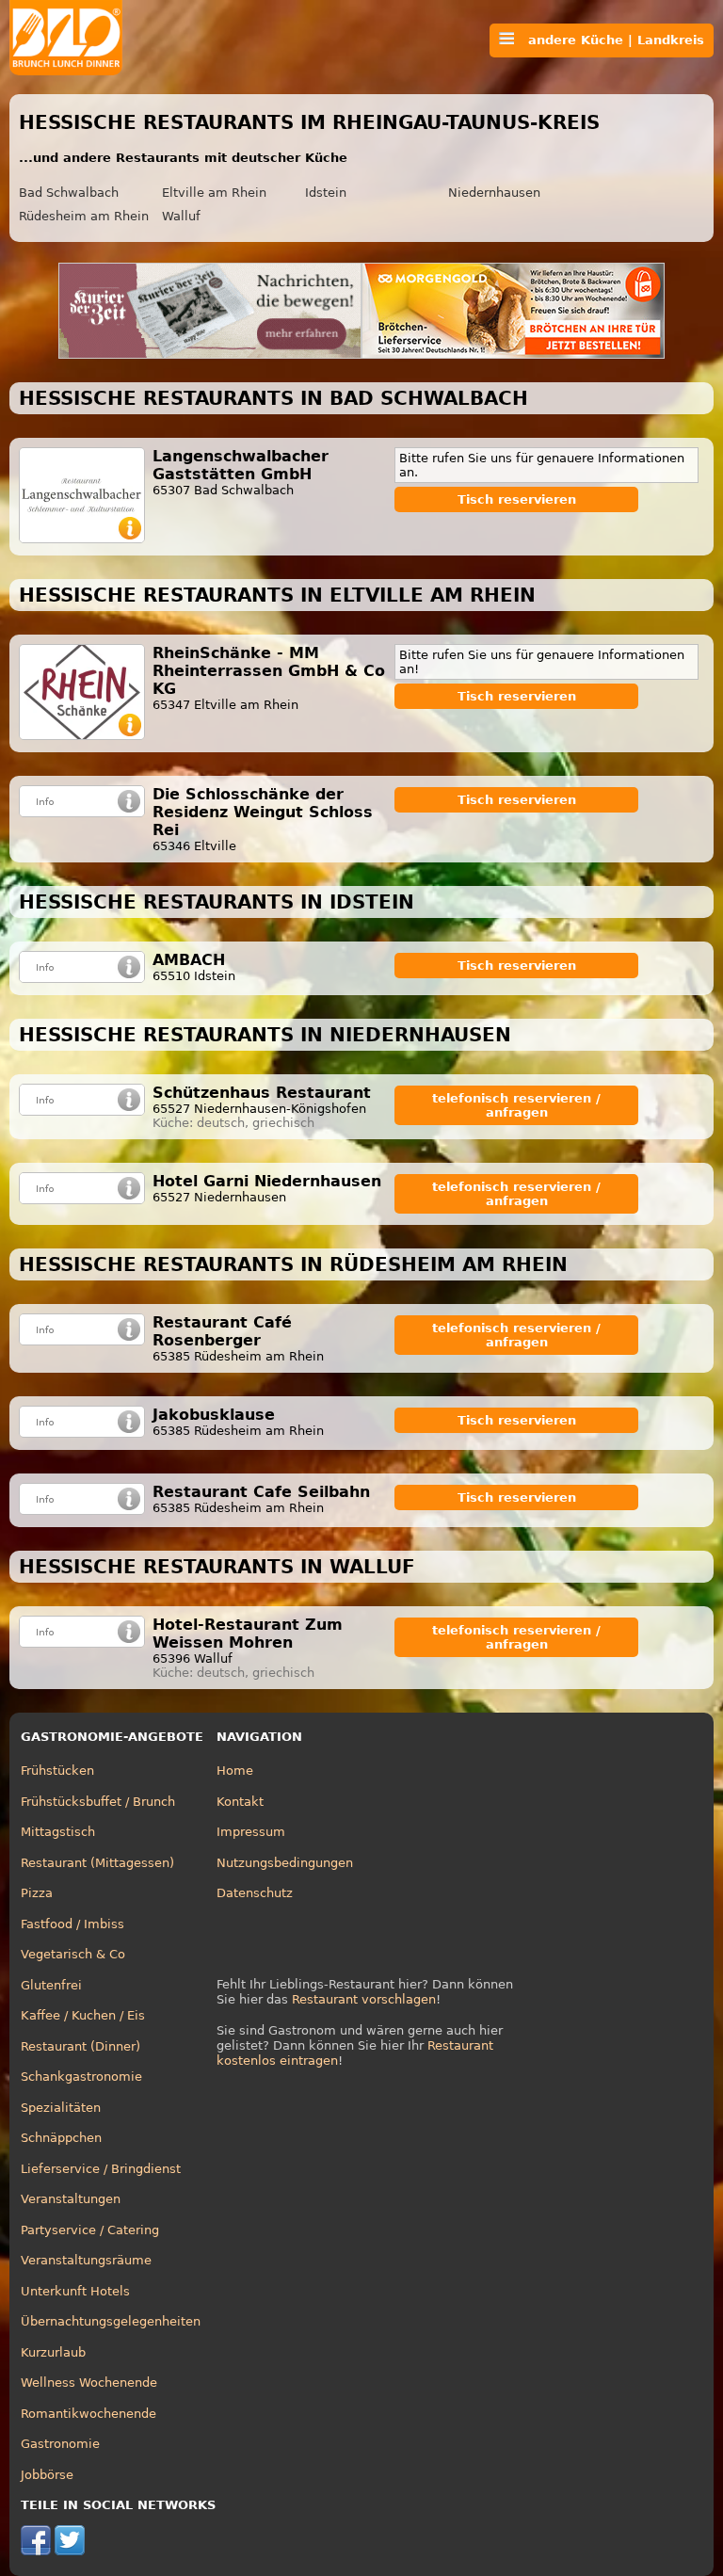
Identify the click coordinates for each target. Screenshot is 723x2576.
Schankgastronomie (81, 2077)
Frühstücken (57, 1771)
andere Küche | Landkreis (609, 40)
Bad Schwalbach (69, 193)
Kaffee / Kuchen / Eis (83, 2015)
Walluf (181, 216)
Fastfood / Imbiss (72, 1924)
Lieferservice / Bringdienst (101, 2169)
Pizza (37, 1893)
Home (235, 1771)
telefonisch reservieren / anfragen (516, 1105)
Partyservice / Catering (90, 2230)
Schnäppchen (61, 2138)
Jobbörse (47, 2475)
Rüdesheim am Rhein (84, 216)
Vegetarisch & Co (73, 1954)
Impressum (251, 1832)
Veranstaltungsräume (86, 2260)
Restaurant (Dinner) (80, 2046)
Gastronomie (60, 2444)
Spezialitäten (61, 2108)
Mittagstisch (58, 1832)
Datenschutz (255, 1893)
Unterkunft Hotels (75, 2291)
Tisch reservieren (517, 499)
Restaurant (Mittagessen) (97, 1863)
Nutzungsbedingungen (285, 1863)
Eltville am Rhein (214, 193)
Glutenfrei (51, 1985)
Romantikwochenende (88, 2414)
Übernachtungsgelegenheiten (111, 2321)
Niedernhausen (494, 193)
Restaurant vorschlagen (364, 1999)
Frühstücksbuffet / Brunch (98, 1802)
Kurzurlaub (53, 2352)
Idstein (326, 193)
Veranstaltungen (71, 2199)
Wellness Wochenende (89, 2383)
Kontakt (240, 1802)
